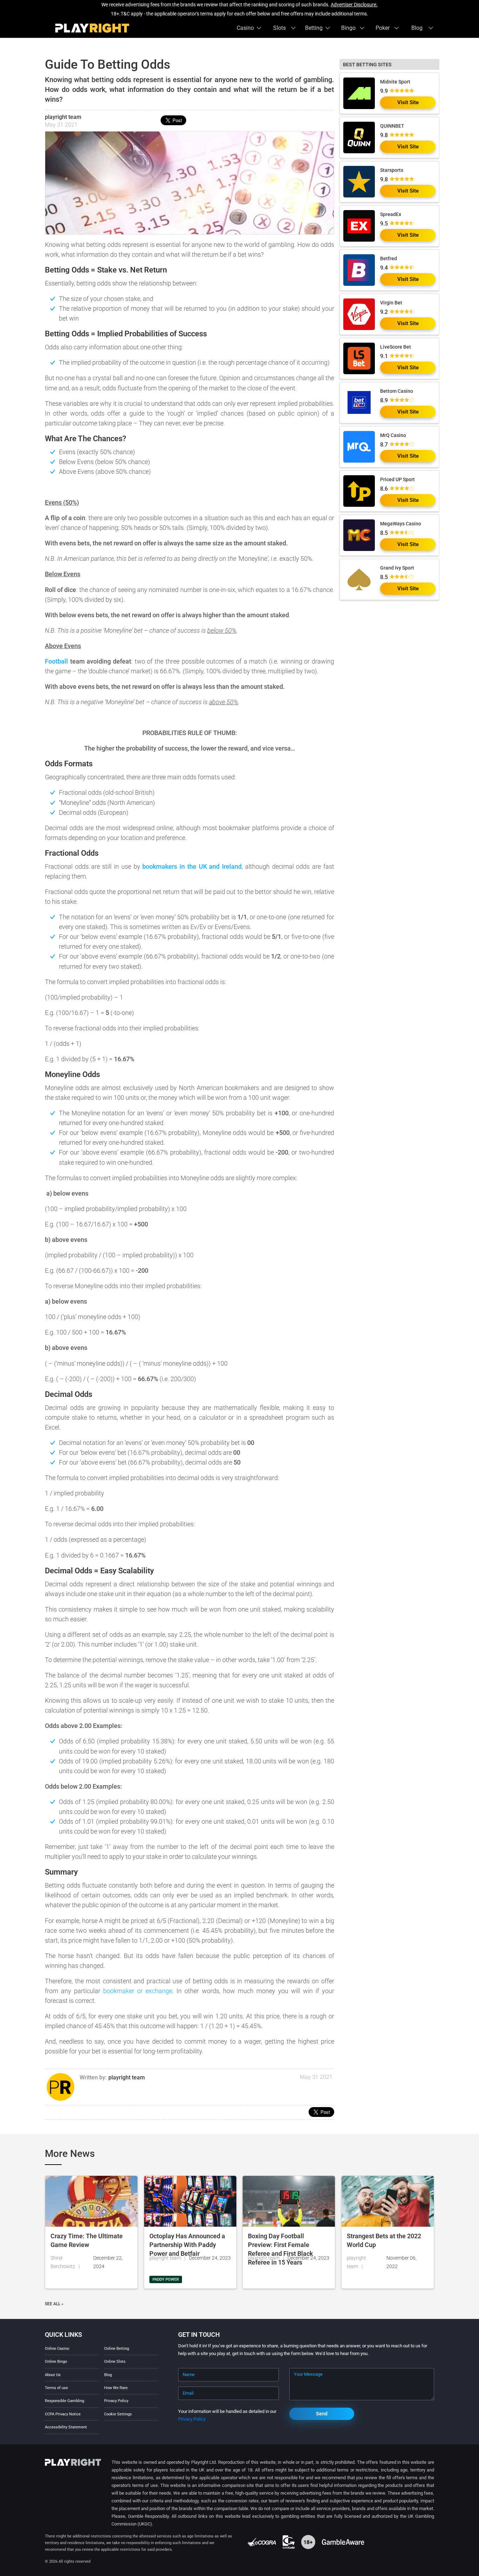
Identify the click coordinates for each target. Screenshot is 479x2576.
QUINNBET (392, 126)
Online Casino (57, 2349)
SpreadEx (391, 214)
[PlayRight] (92, 28)
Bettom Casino (397, 391)
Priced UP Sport (397, 479)
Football (56, 661)
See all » (54, 2304)
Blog (108, 2375)
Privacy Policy (116, 2401)
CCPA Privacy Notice (63, 2414)
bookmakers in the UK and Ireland (192, 866)
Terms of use (56, 2388)
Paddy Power (166, 2279)
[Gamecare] (289, 2542)
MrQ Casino (393, 435)
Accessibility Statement (66, 2427)
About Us (53, 2375)
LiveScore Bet (396, 347)
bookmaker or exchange (138, 1991)
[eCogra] (262, 2542)
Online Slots (115, 2362)
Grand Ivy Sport (397, 568)
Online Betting (117, 2349)
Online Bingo (56, 2362)
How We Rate (116, 2388)
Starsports (392, 170)
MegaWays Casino (401, 524)
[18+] (309, 2542)
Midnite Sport (395, 82)
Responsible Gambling (65, 2401)
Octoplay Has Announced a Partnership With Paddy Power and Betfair (187, 2245)
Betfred (389, 258)
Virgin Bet (391, 303)
